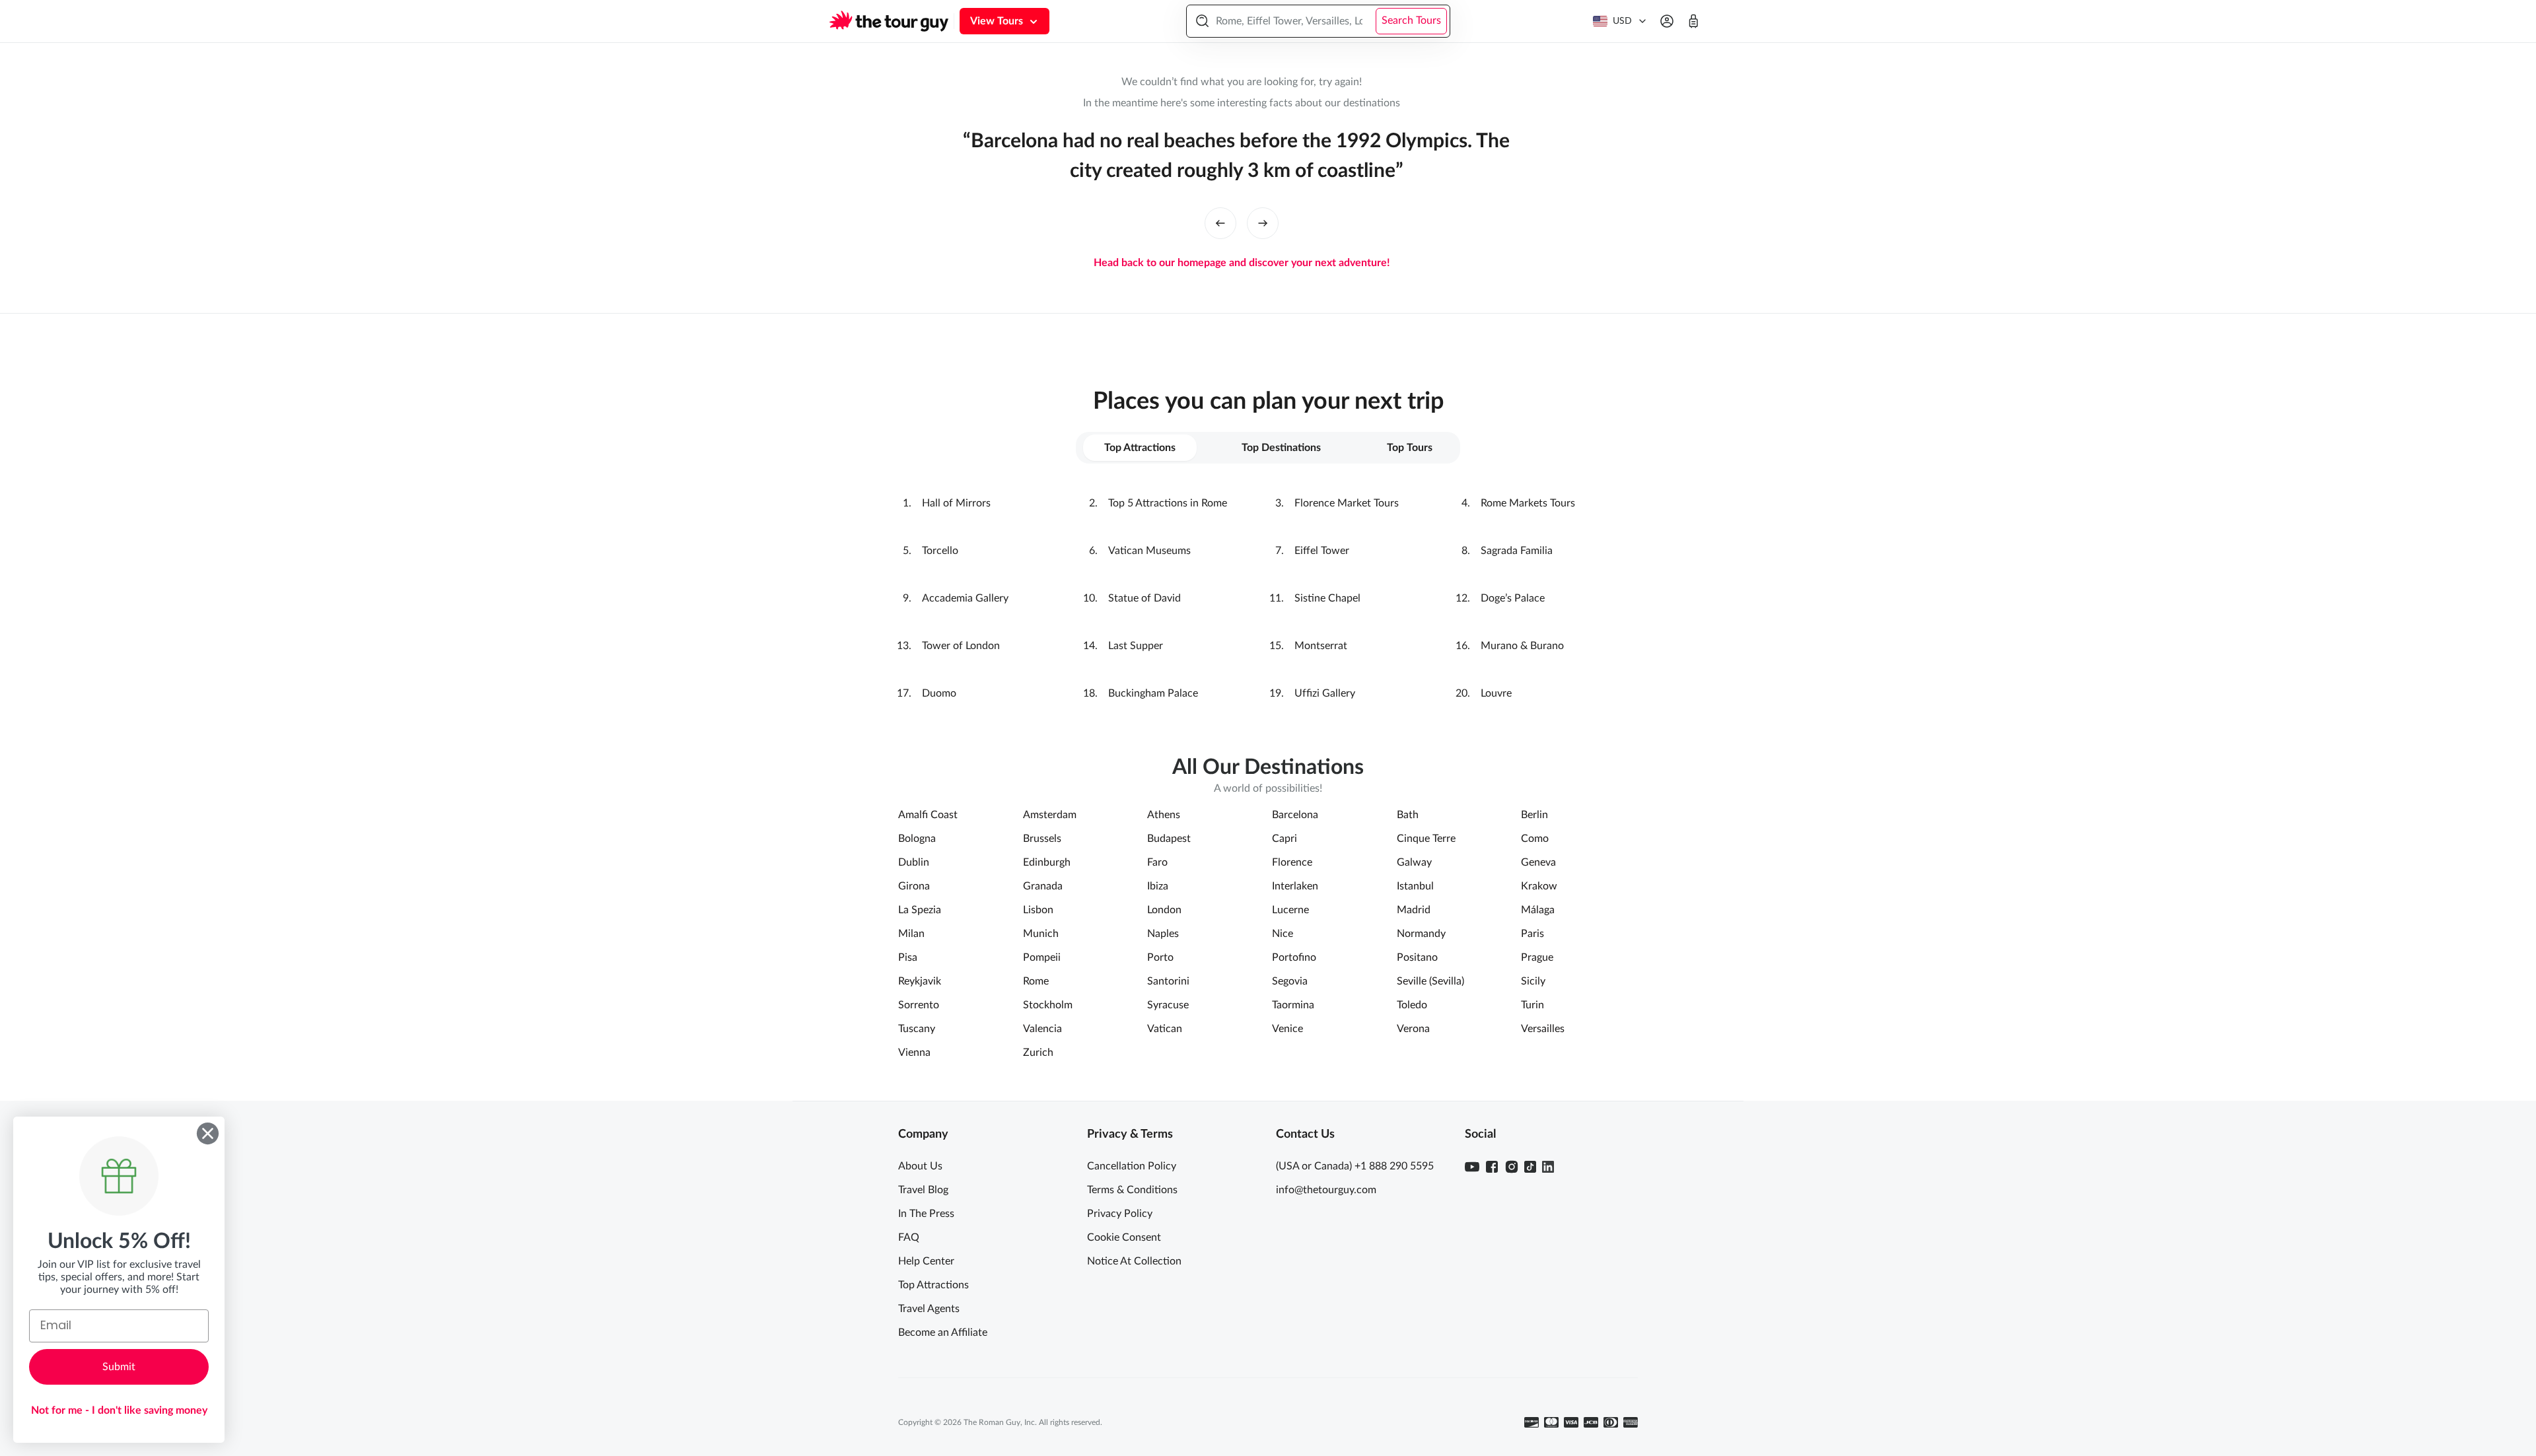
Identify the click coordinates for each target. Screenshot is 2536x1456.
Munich (1041, 934)
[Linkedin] (1548, 1167)
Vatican (1165, 1029)
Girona (914, 886)
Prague (1537, 957)
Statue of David (1145, 598)
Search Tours (1411, 20)
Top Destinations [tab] (1281, 448)
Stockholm (1048, 1005)
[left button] (1220, 223)
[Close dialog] (208, 1133)
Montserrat (1321, 646)
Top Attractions (933, 1285)
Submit (119, 1367)
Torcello (940, 551)
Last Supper (1136, 646)
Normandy (1421, 934)
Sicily (1533, 981)
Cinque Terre (1426, 839)
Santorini (1168, 981)
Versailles (1543, 1029)
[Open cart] (1693, 21)
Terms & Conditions (1132, 1190)
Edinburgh (1047, 862)
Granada (1043, 886)
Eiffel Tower (1322, 551)
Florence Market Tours (1347, 503)
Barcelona (1295, 815)
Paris (1532, 934)
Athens (1164, 815)
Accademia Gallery (965, 598)
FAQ (909, 1237)
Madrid (1414, 910)
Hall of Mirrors (956, 503)
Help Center (926, 1261)
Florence (1292, 862)
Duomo (939, 693)
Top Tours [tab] (1410, 448)
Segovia (1290, 981)
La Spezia (920, 910)
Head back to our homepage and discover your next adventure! (1242, 263)
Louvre (1496, 693)
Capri (1285, 839)
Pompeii (1042, 957)
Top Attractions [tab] (1140, 448)
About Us (920, 1166)
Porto (1160, 957)
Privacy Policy (1120, 1214)
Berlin (1534, 815)
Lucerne (1290, 910)
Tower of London (961, 646)
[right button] (1263, 223)
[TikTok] (1530, 1167)
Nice (1283, 934)
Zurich (1038, 1053)
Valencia (1042, 1029)
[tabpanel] (1268, 598)
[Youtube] (1472, 1167)
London (1164, 910)
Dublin (914, 862)
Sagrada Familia (1517, 551)
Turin (1532, 1005)
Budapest (1169, 839)
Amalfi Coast (928, 815)
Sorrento (919, 1005)
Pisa (908, 957)
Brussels (1042, 839)
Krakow (1539, 886)
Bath (1408, 815)
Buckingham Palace (1153, 693)
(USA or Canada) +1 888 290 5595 (1355, 1166)
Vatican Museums (1149, 551)
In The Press (926, 1214)
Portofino (1294, 957)
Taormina (1293, 1005)
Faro (1157, 862)
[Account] (1667, 21)
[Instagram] (1512, 1167)
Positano (1417, 957)
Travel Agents (929, 1309)
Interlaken (1295, 886)
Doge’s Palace (1513, 598)
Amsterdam (1050, 815)
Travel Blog (923, 1190)
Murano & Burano (1522, 646)
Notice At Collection (1134, 1261)
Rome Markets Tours (1528, 503)
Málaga (1538, 910)
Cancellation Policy (1132, 1166)
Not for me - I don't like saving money (119, 1410)
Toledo (1412, 1005)
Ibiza (1158, 886)
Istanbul (1415, 886)
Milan (911, 934)
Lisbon (1038, 910)
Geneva (1538, 862)
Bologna (917, 839)
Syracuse (1168, 1005)
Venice (1287, 1029)
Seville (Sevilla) (1430, 981)
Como (1535, 839)
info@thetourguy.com (1326, 1190)
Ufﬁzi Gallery (1325, 693)
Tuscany (917, 1029)
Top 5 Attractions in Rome (1168, 503)
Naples (1163, 934)
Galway (1414, 862)
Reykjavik (920, 981)
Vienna (914, 1053)
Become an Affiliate (943, 1333)
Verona (1413, 1029)
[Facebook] (1492, 1167)
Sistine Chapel (1327, 598)
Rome (1036, 981)
